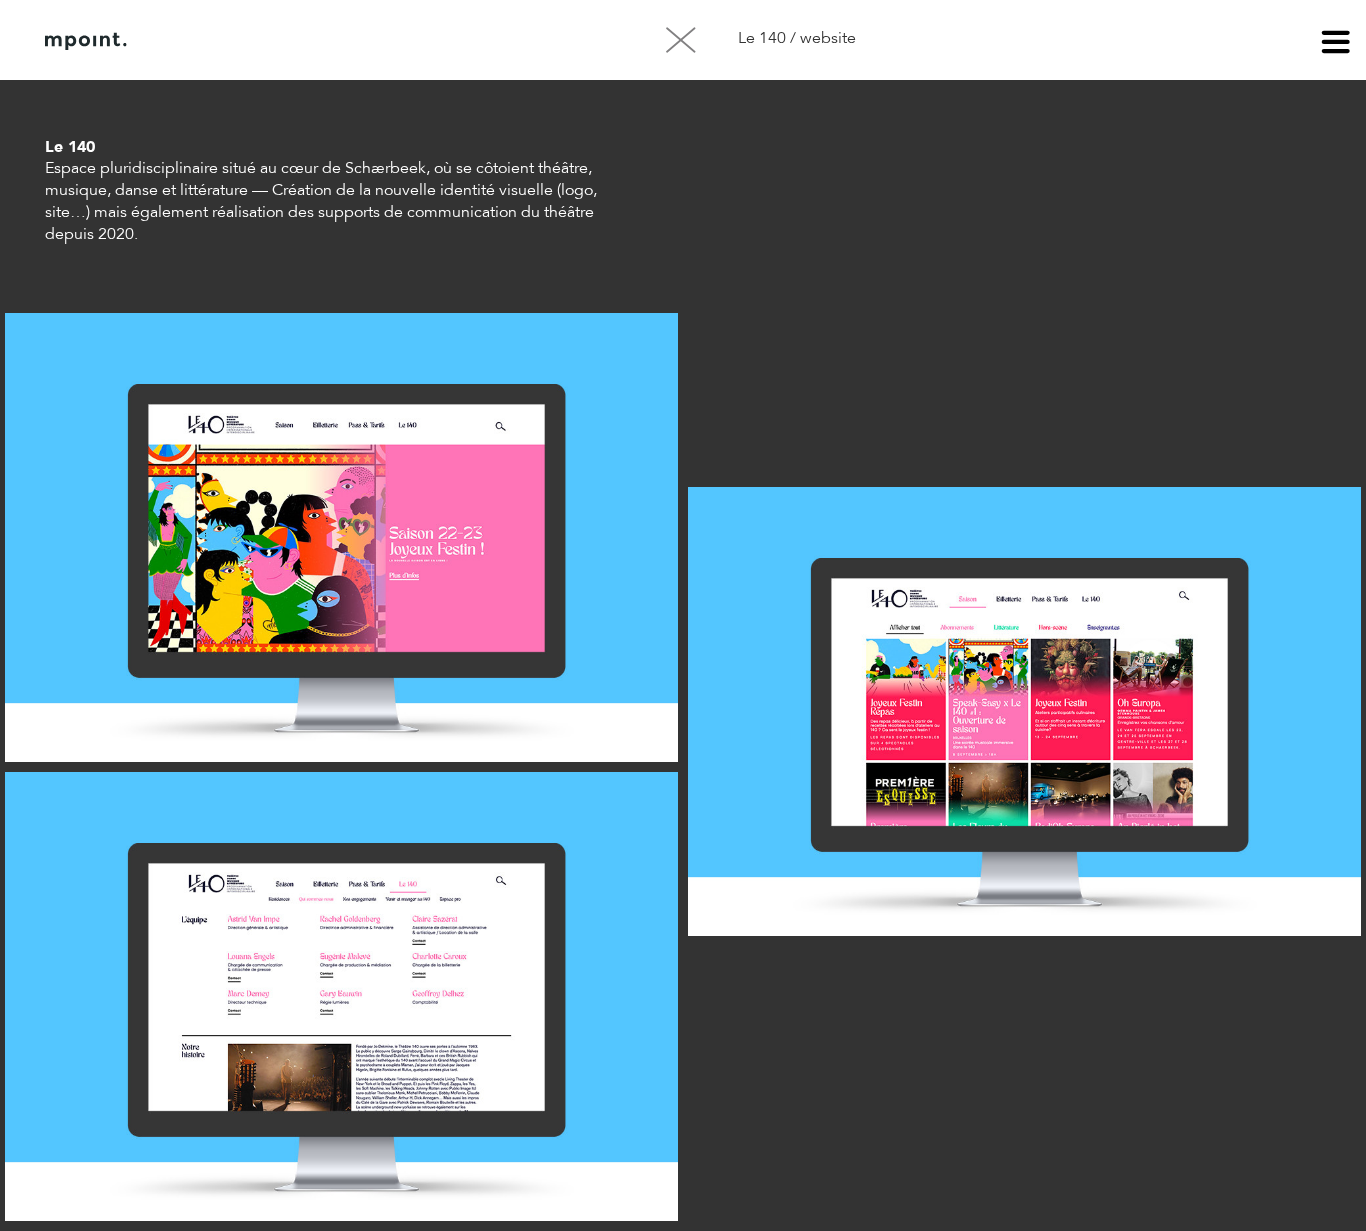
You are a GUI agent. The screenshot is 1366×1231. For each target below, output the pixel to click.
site (57, 213)
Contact (349, 41)
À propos (248, 41)
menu (1336, 45)
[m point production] (86, 41)
